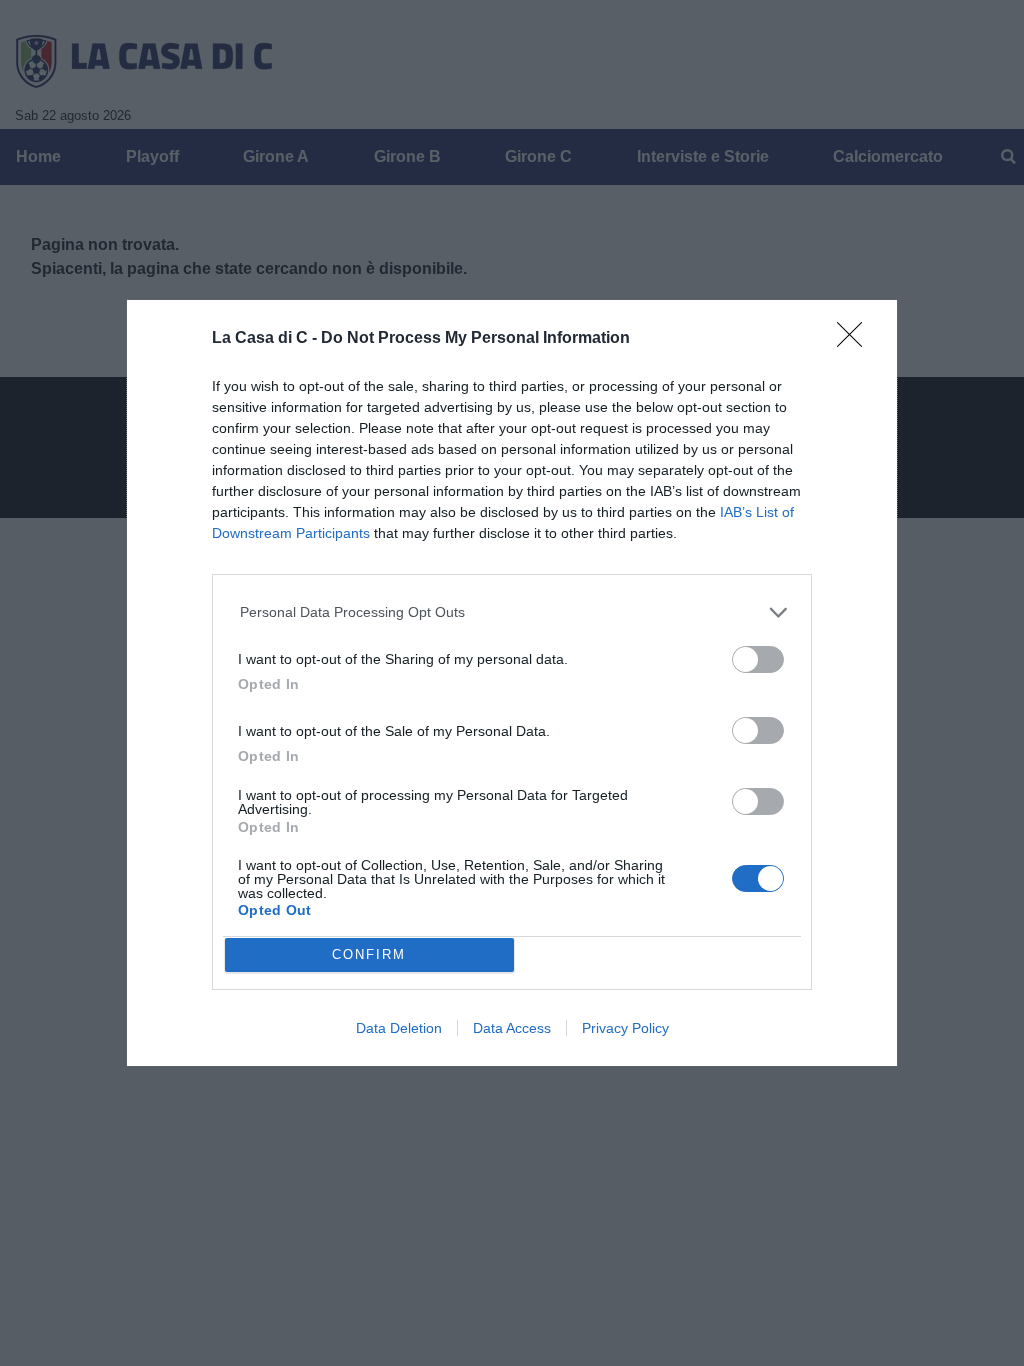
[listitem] (512, 612)
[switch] (758, 659)
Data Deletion (399, 1028)
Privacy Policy (625, 1028)
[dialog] (512, 683)
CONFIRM (369, 954)
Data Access (512, 1028)
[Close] (856, 341)
